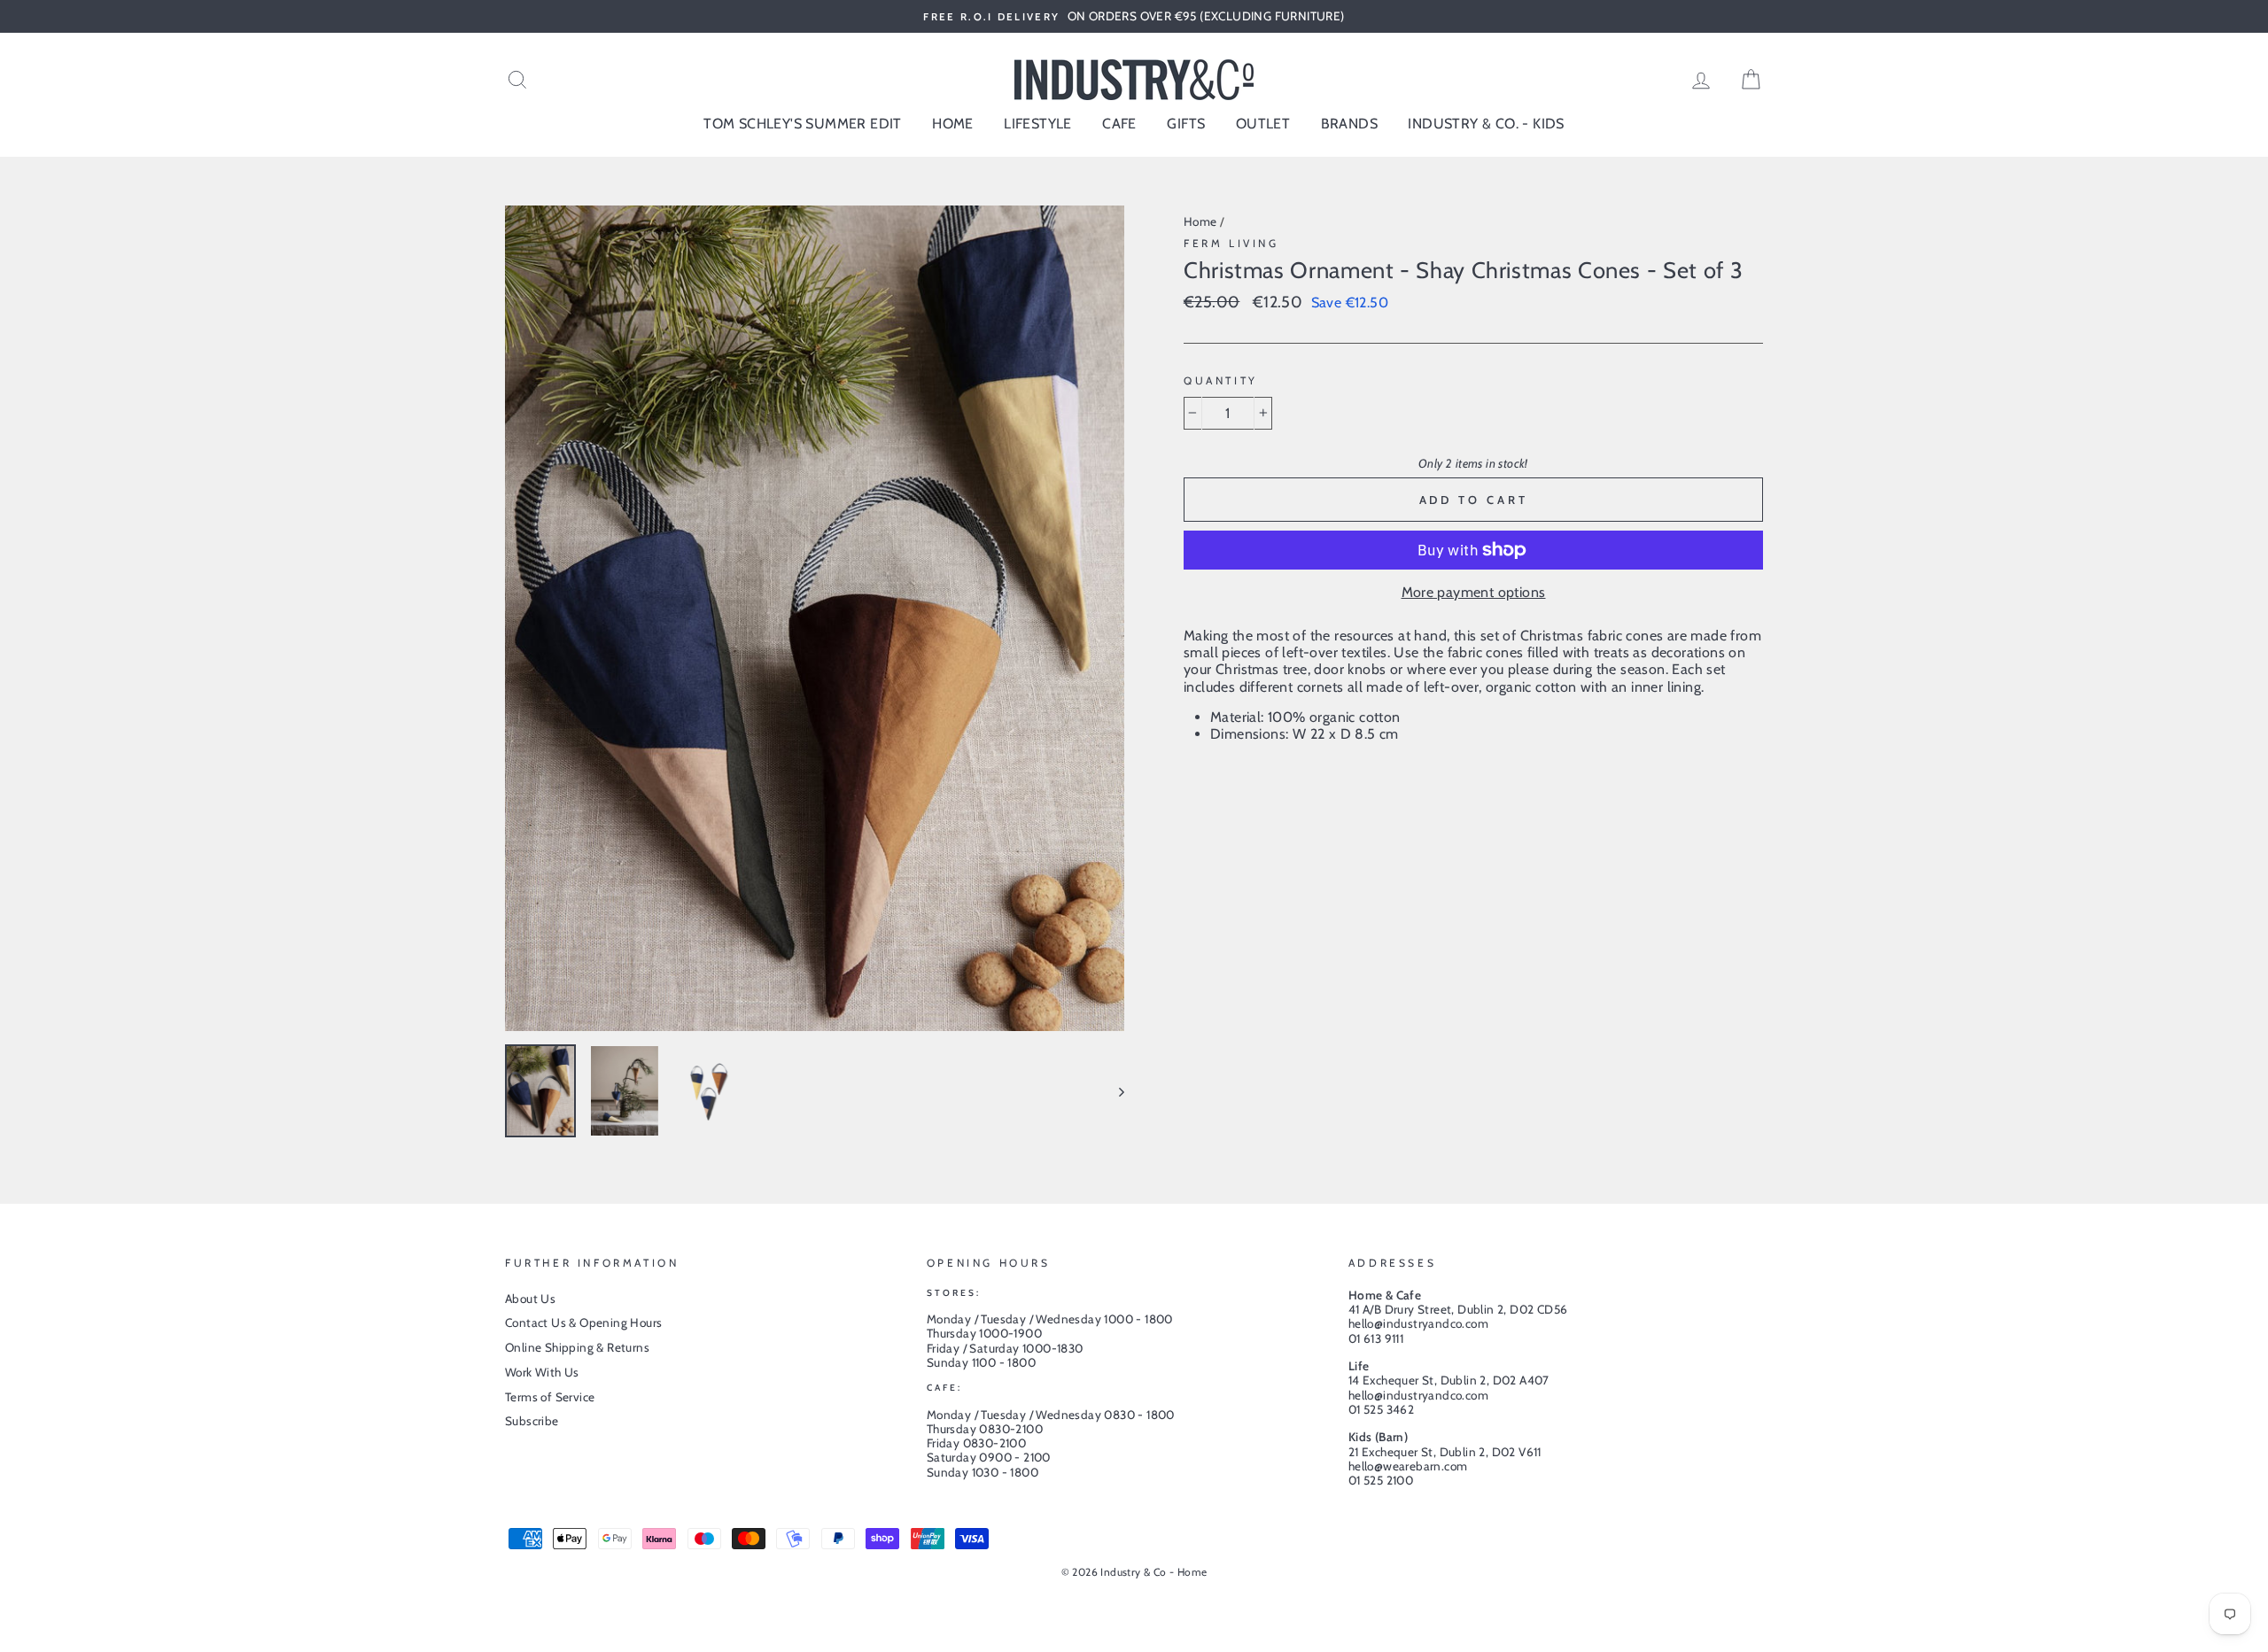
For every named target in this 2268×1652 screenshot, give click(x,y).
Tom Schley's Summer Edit (803, 124)
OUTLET (1263, 124)
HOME (953, 124)
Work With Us (542, 1372)
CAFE (1119, 124)
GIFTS (1186, 124)
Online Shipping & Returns (577, 1347)
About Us (530, 1299)
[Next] (1113, 1091)
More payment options (1474, 592)
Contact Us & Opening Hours (583, 1322)
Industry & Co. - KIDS (1486, 124)
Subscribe (532, 1421)
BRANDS (1349, 124)
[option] (1134, 16)
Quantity (1221, 381)
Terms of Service (550, 1397)
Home (1200, 221)
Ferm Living (1231, 243)
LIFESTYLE (1038, 124)
